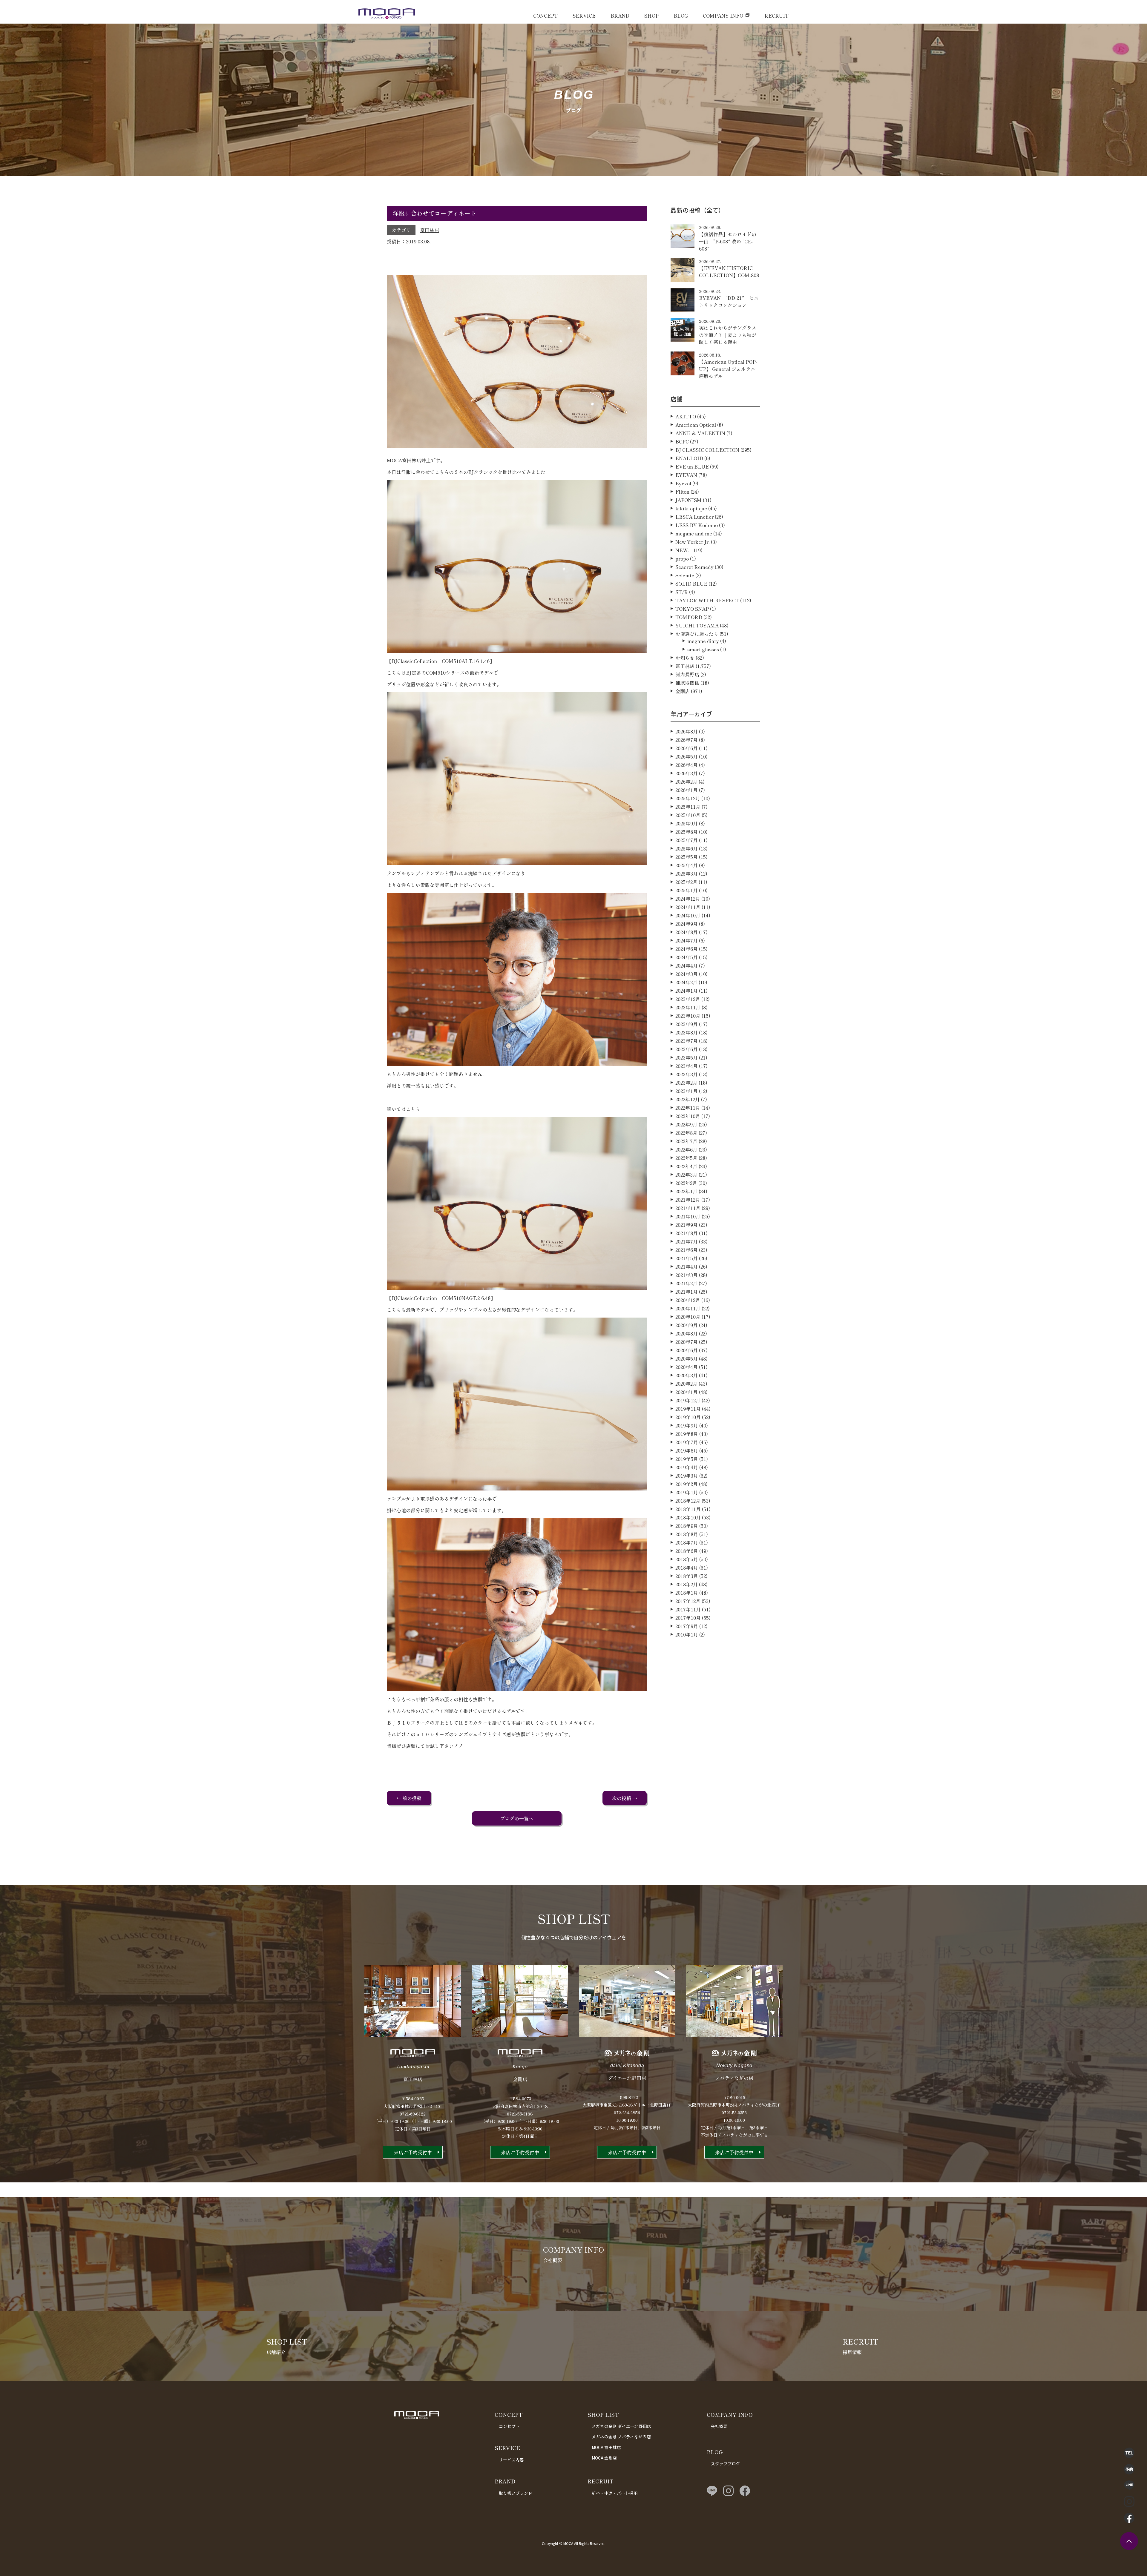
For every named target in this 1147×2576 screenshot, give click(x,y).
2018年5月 (687, 1559)
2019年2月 (687, 1484)
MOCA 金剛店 (604, 2458)
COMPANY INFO (723, 16)
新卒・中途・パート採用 (615, 2493)
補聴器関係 (687, 683)
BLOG (681, 16)
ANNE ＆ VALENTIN (700, 433)
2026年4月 (687, 765)
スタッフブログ (726, 2463)
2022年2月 (686, 1183)
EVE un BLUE (692, 466)
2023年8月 (687, 1032)
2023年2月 (686, 1083)
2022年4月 (686, 1166)
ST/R (682, 592)
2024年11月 (688, 907)
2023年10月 (688, 1016)
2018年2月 (687, 1584)
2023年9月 (687, 1024)
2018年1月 (687, 1593)
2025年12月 (688, 798)
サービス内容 (511, 2460)
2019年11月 (688, 1409)
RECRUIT (776, 16)
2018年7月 (687, 1542)
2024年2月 (686, 982)
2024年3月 (687, 974)
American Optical (696, 425)
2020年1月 (687, 1392)
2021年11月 (688, 1208)
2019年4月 (687, 1467)
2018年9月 (687, 1526)
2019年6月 (687, 1450)
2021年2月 (686, 1283)
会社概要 (719, 2426)
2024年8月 (687, 932)
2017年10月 (688, 1618)
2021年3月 (687, 1275)
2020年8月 (687, 1333)
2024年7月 (687, 940)
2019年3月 (687, 1476)
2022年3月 (686, 1175)
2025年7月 (687, 840)
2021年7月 (687, 1241)
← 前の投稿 (409, 1798)
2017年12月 (688, 1601)
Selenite (685, 575)
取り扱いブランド (516, 2493)
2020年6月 (687, 1350)
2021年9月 (687, 1225)
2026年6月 (687, 748)
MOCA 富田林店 (606, 2447)
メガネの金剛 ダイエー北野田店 (621, 2426)
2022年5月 (686, 1158)
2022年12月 (688, 1099)
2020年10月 (688, 1317)
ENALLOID (689, 458)
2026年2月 (686, 782)
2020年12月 (688, 1300)
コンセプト (509, 2426)
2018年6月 (687, 1551)
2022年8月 (686, 1133)
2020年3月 (687, 1375)
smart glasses (703, 649)
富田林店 (430, 230)
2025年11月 (688, 807)
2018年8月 (687, 1534)
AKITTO (686, 416)
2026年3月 (687, 773)
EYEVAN (686, 475)
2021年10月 (688, 1216)
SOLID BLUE (691, 584)
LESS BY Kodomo (697, 525)
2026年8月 (687, 731)
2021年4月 (687, 1266)
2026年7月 (687, 740)
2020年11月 (688, 1308)
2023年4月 (687, 1066)
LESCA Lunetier (694, 517)
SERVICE (584, 16)
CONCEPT (545, 16)
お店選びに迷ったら (697, 634)
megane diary (703, 641)
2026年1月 (687, 790)
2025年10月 (688, 815)
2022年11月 (688, 1108)
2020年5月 (687, 1358)
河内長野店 (687, 674)
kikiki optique (691, 508)
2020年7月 (687, 1342)
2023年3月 (687, 1074)
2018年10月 (688, 1517)
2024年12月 (688, 899)
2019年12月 (688, 1400)
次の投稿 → (625, 1798)
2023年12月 (688, 999)
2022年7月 (686, 1141)
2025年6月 (687, 848)
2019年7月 (687, 1442)
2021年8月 (687, 1233)
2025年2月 (686, 882)
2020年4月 (687, 1367)
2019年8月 (687, 1434)
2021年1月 (687, 1292)
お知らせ (685, 658)
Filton (682, 492)
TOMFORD (689, 617)
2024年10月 (688, 915)
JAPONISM (688, 500)
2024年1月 (687, 991)
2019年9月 (687, 1425)
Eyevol (683, 483)
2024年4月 (687, 965)
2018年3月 (687, 1576)
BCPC (682, 441)
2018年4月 (687, 1568)
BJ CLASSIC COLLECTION (707, 450)
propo (682, 558)
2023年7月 (687, 1041)
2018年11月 (688, 1509)
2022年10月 (688, 1116)
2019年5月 (687, 1459)
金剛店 (683, 691)
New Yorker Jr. (693, 542)
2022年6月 (686, 1149)
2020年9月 (687, 1325)
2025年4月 (687, 865)
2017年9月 (687, 1626)
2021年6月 (687, 1250)
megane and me (694, 533)
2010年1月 (687, 1634)
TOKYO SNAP (692, 609)
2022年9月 (686, 1124)
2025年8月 (687, 832)
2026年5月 (687, 756)
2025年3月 (687, 873)
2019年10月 (688, 1417)
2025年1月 (687, 890)
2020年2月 (686, 1384)
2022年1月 (686, 1191)
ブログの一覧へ (517, 1818)
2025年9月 (687, 823)
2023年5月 (687, 1057)
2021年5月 (687, 1258)
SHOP (651, 16)
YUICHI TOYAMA (697, 625)
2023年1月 (687, 1091)
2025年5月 (687, 857)
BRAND (620, 16)
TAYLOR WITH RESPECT (707, 600)
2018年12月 (688, 1501)
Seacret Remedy (694, 567)
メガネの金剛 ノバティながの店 (621, 2437)
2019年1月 (687, 1492)
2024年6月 (687, 949)
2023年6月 (687, 1049)
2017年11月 (688, 1609)
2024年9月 (687, 924)
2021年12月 (688, 1200)
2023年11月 (688, 1007)
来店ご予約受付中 (413, 2152)
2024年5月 (687, 957)
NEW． (684, 550)
